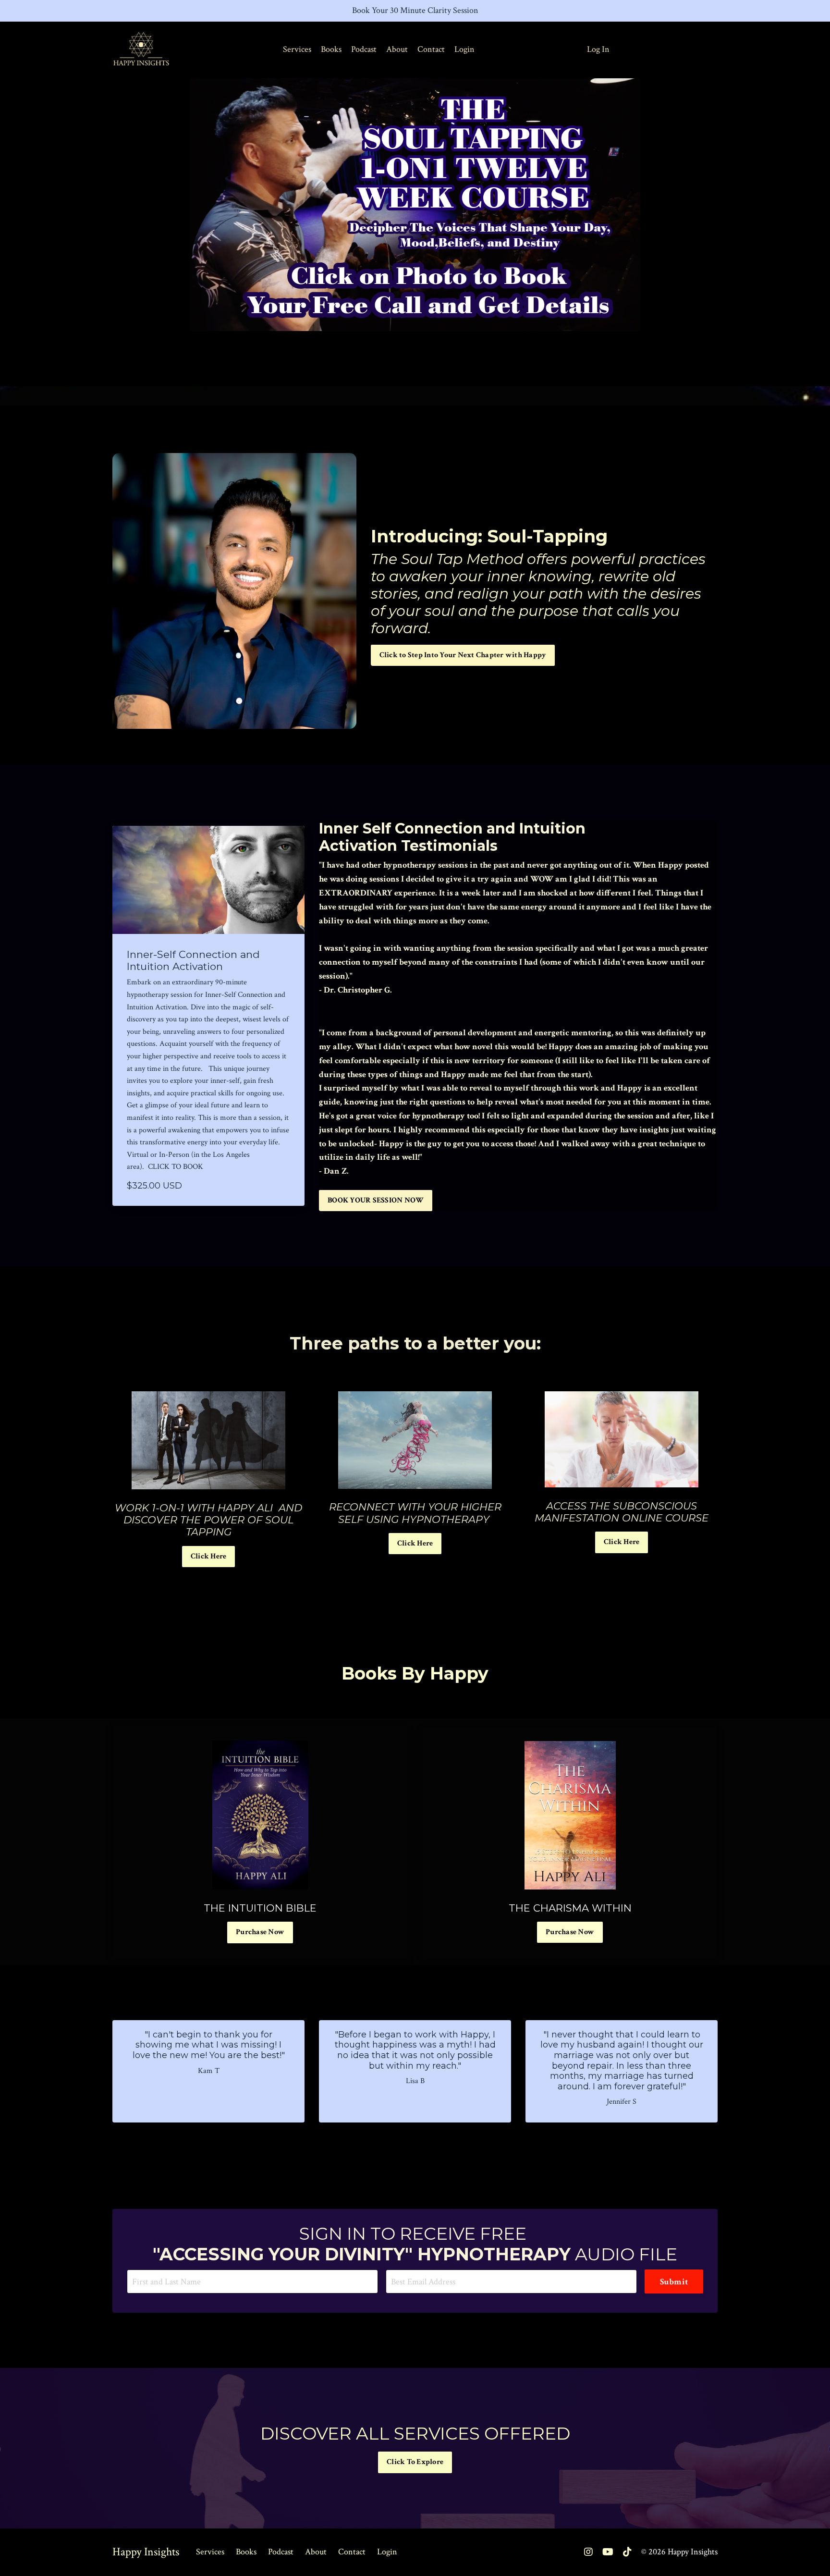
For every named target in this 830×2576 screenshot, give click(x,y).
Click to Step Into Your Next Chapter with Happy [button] (463, 655)
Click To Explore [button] (415, 2462)
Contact (431, 49)
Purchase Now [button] (260, 1932)
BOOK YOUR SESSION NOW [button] (376, 1200)
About (397, 49)
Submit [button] (674, 2282)
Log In (598, 49)
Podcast (364, 49)
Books (331, 49)
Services (297, 49)
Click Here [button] (209, 1556)
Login (464, 49)
